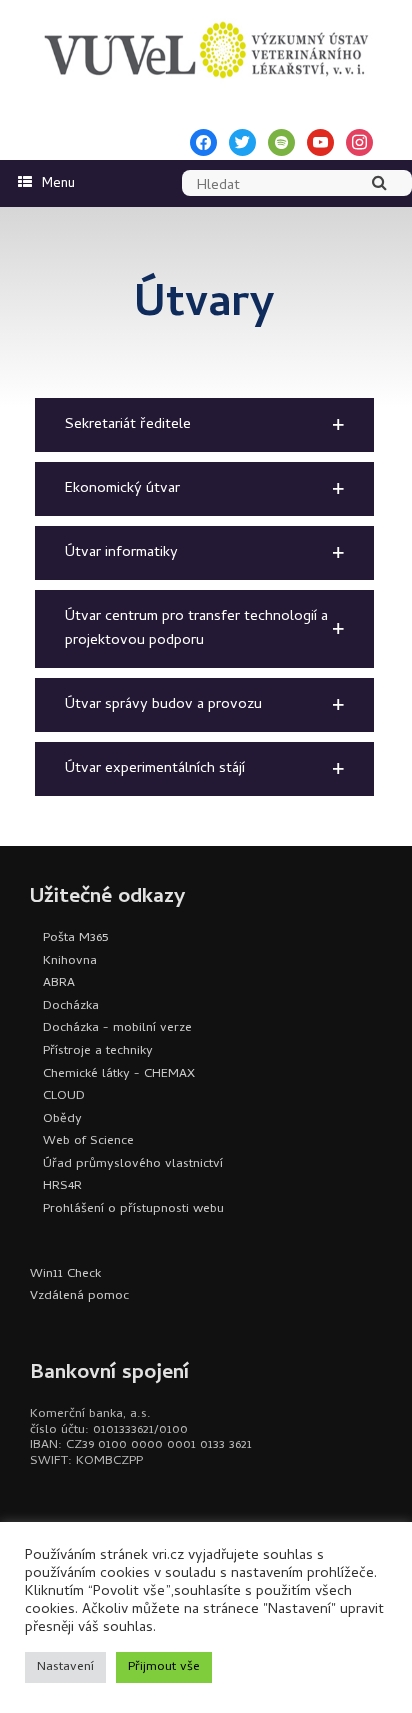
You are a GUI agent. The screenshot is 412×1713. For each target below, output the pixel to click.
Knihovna (70, 961)
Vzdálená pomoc (79, 1296)
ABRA (59, 983)
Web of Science (88, 1141)
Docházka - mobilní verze (117, 1028)
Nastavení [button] (65, 1667)
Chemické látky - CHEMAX (119, 1074)
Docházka (71, 1006)
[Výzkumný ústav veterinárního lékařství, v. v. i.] (206, 50)
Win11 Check (65, 1274)
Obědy (62, 1119)
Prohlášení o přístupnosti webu (133, 1209)
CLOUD (64, 1096)
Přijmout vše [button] (164, 1667)
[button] (204, 425)
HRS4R (62, 1186)
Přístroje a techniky (98, 1051)
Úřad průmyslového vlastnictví (133, 1164)
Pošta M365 (75, 938)
